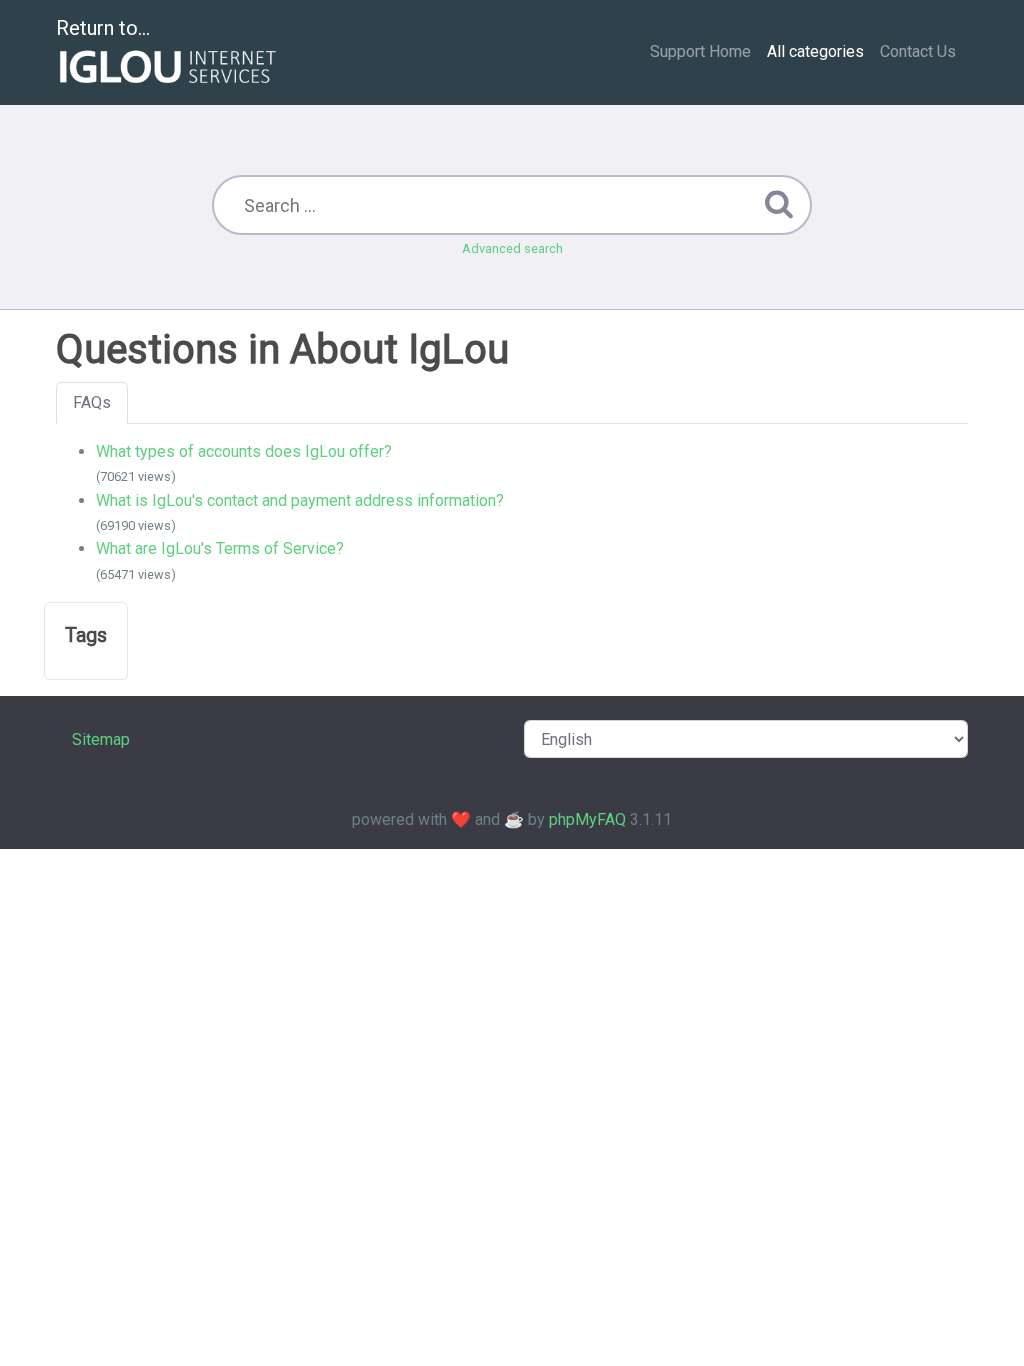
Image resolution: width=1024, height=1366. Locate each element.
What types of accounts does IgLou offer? (244, 451)
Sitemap (101, 739)
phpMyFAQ (587, 819)
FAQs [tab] (92, 402)
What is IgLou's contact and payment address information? (300, 500)
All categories (815, 51)
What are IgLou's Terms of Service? (220, 548)
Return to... (103, 28)
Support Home (700, 51)
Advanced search (512, 248)
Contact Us (918, 51)
